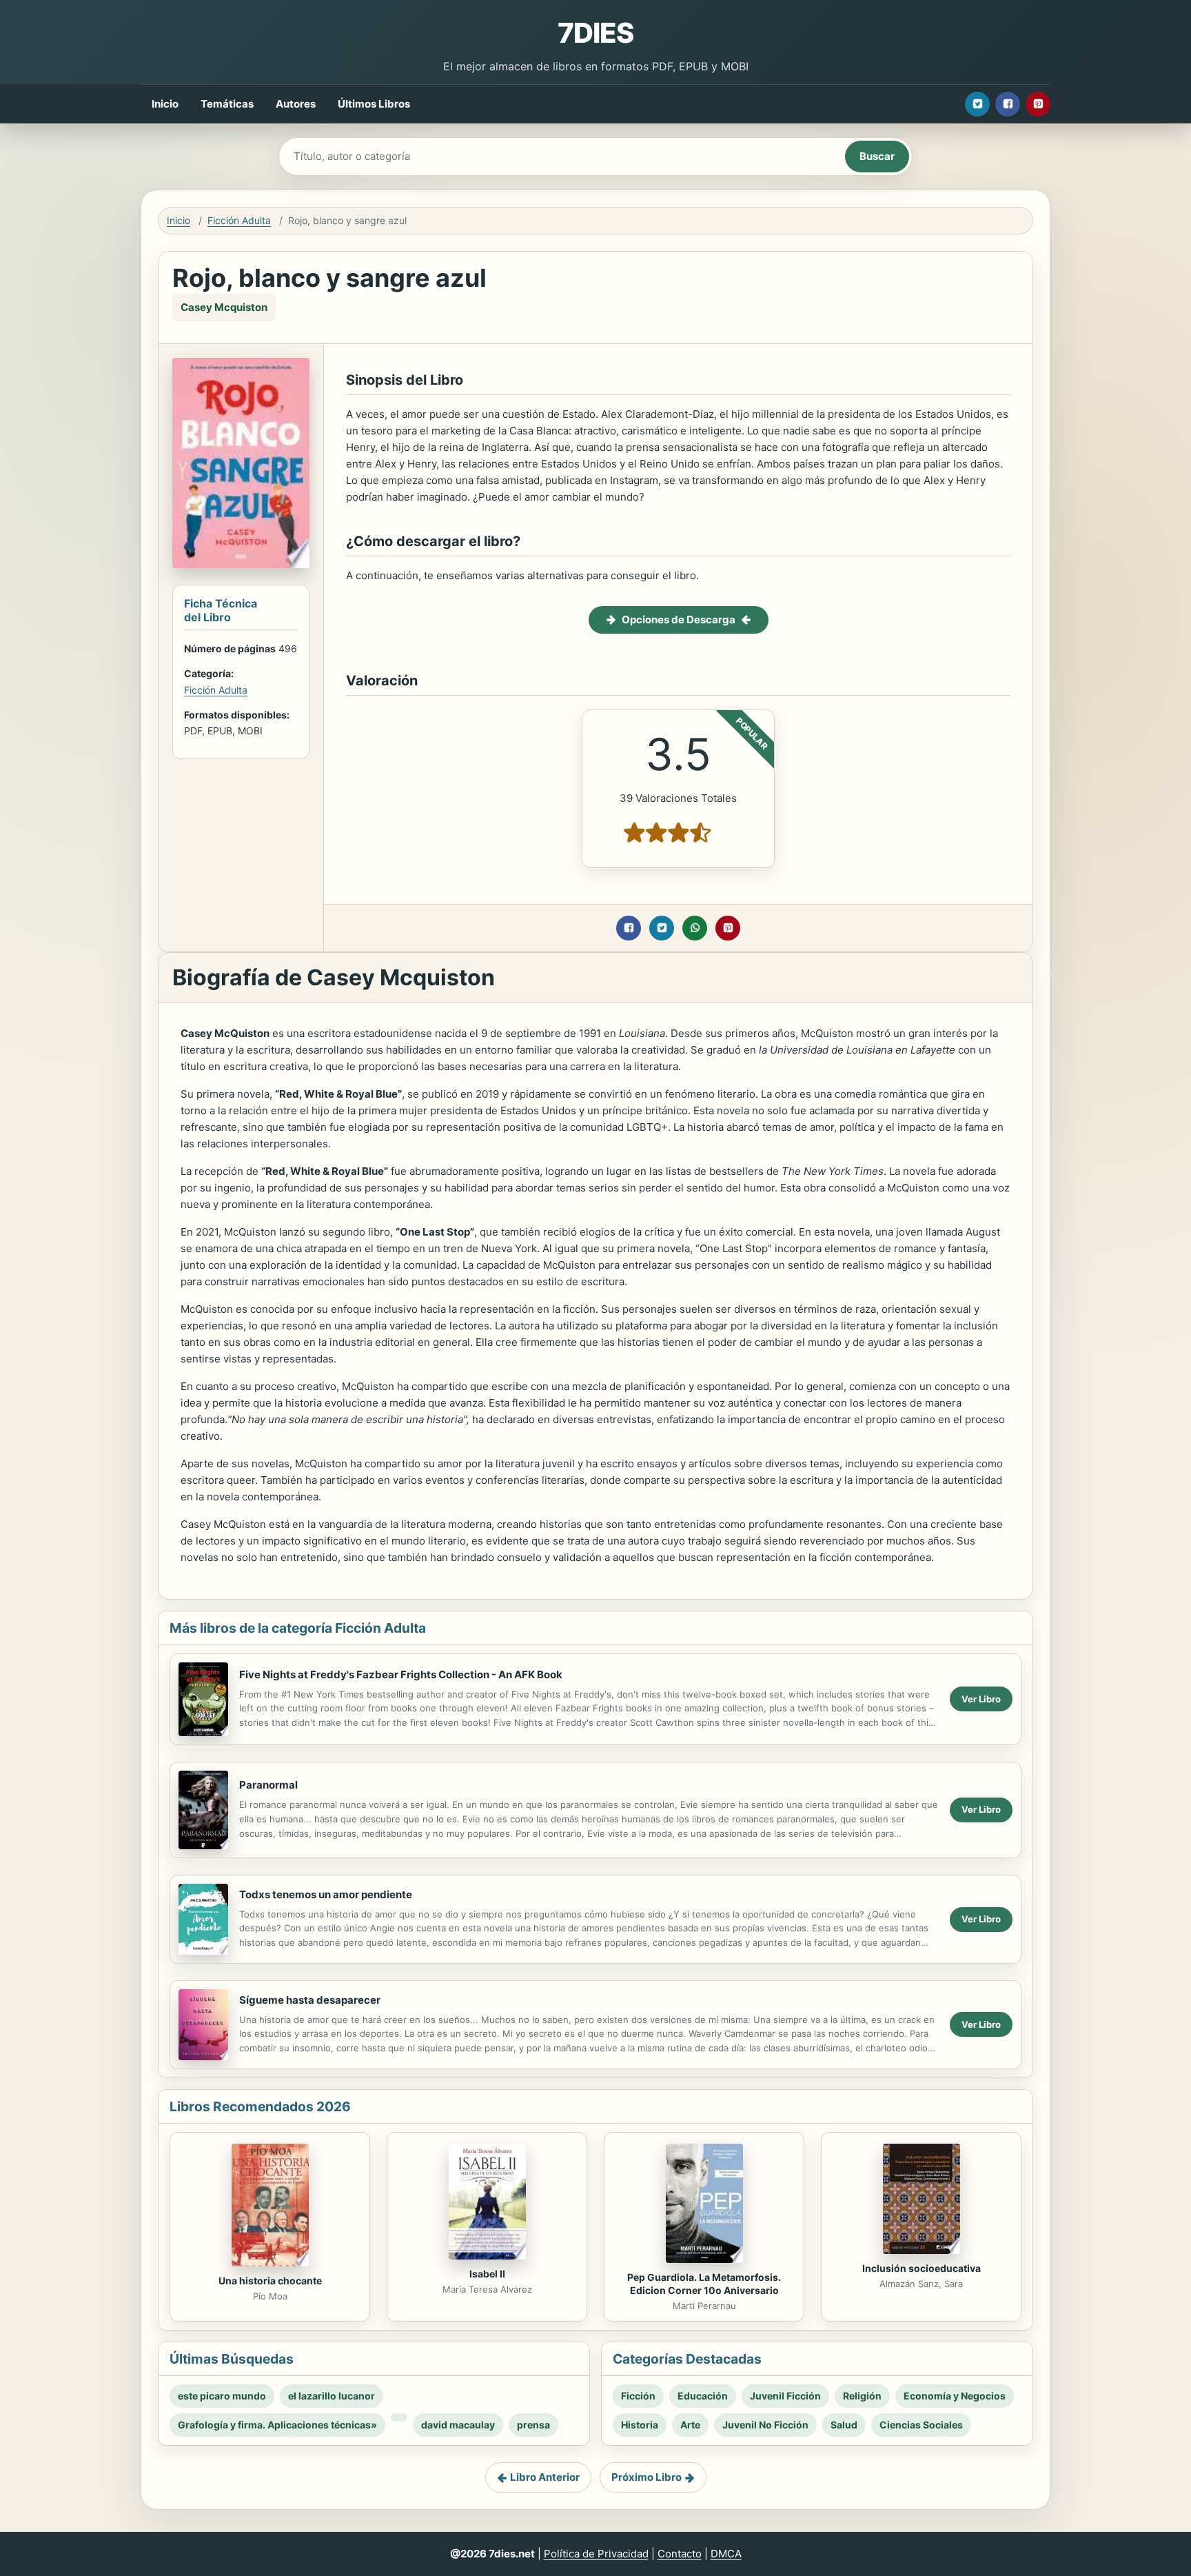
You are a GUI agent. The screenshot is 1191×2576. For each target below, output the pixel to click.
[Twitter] (977, 104)
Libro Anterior (545, 2477)
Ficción (638, 2396)
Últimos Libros (374, 104)
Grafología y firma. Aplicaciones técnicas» (277, 2425)
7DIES (595, 33)
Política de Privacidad (596, 2554)
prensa (533, 2425)
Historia (640, 2425)
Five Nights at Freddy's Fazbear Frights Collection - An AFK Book (401, 1674)
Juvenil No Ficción (765, 2425)
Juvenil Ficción (785, 2396)
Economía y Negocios (955, 2396)
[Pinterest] (1038, 104)
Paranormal (268, 1785)
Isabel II (487, 2274)
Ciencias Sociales (921, 2425)
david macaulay (458, 2425)
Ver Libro (981, 1699)
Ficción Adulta (239, 220)
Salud (844, 2425)
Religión (862, 2396)
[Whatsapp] (695, 928)
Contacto (680, 2554)
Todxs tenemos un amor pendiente (326, 1894)
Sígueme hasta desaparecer (310, 2000)
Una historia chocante (270, 2281)
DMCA (726, 2554)
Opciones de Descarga (679, 620)
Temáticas (227, 104)
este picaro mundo (222, 2396)
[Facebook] (1008, 104)
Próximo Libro (647, 2477)
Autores (296, 104)
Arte (690, 2425)
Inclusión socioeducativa (922, 2268)
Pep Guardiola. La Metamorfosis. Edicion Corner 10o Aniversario (704, 2284)
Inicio (165, 104)
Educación (703, 2396)
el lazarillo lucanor (332, 2396)
